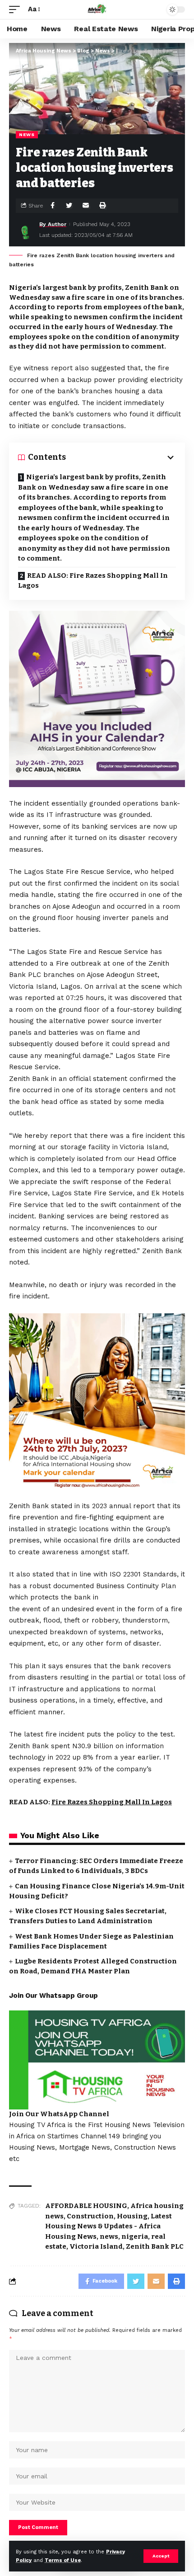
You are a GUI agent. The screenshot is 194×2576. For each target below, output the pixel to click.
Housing (132, 2216)
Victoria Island (96, 2246)
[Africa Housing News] (97, 9)
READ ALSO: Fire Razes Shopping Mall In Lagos (93, 581)
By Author (53, 224)
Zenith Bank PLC (155, 2246)
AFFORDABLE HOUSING (86, 2206)
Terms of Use (63, 2560)
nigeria (135, 2236)
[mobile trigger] (17, 9)
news (109, 2236)
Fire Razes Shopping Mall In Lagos (112, 1802)
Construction (90, 2216)
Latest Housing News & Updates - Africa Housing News (109, 2226)
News (27, 134)
